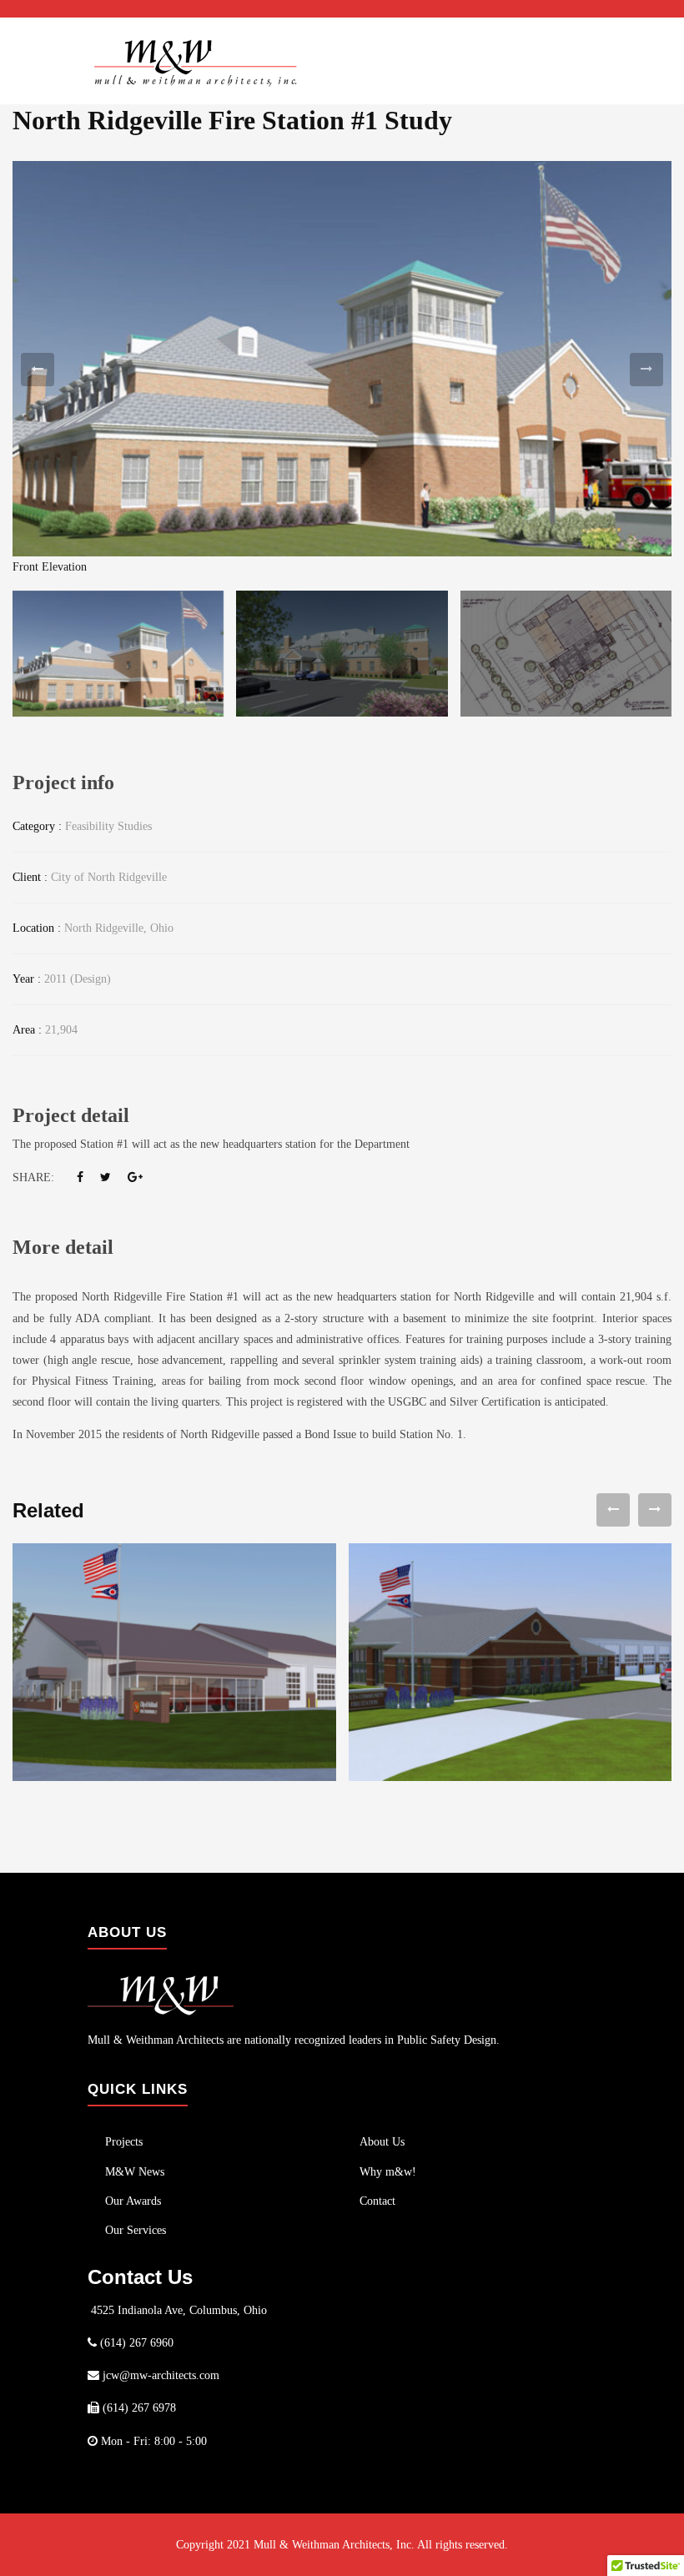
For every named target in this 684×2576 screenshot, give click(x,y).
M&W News (135, 2172)
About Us (382, 2142)
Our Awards (133, 2201)
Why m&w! (388, 2172)
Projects (124, 2142)
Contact (377, 2201)
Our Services (136, 2230)
